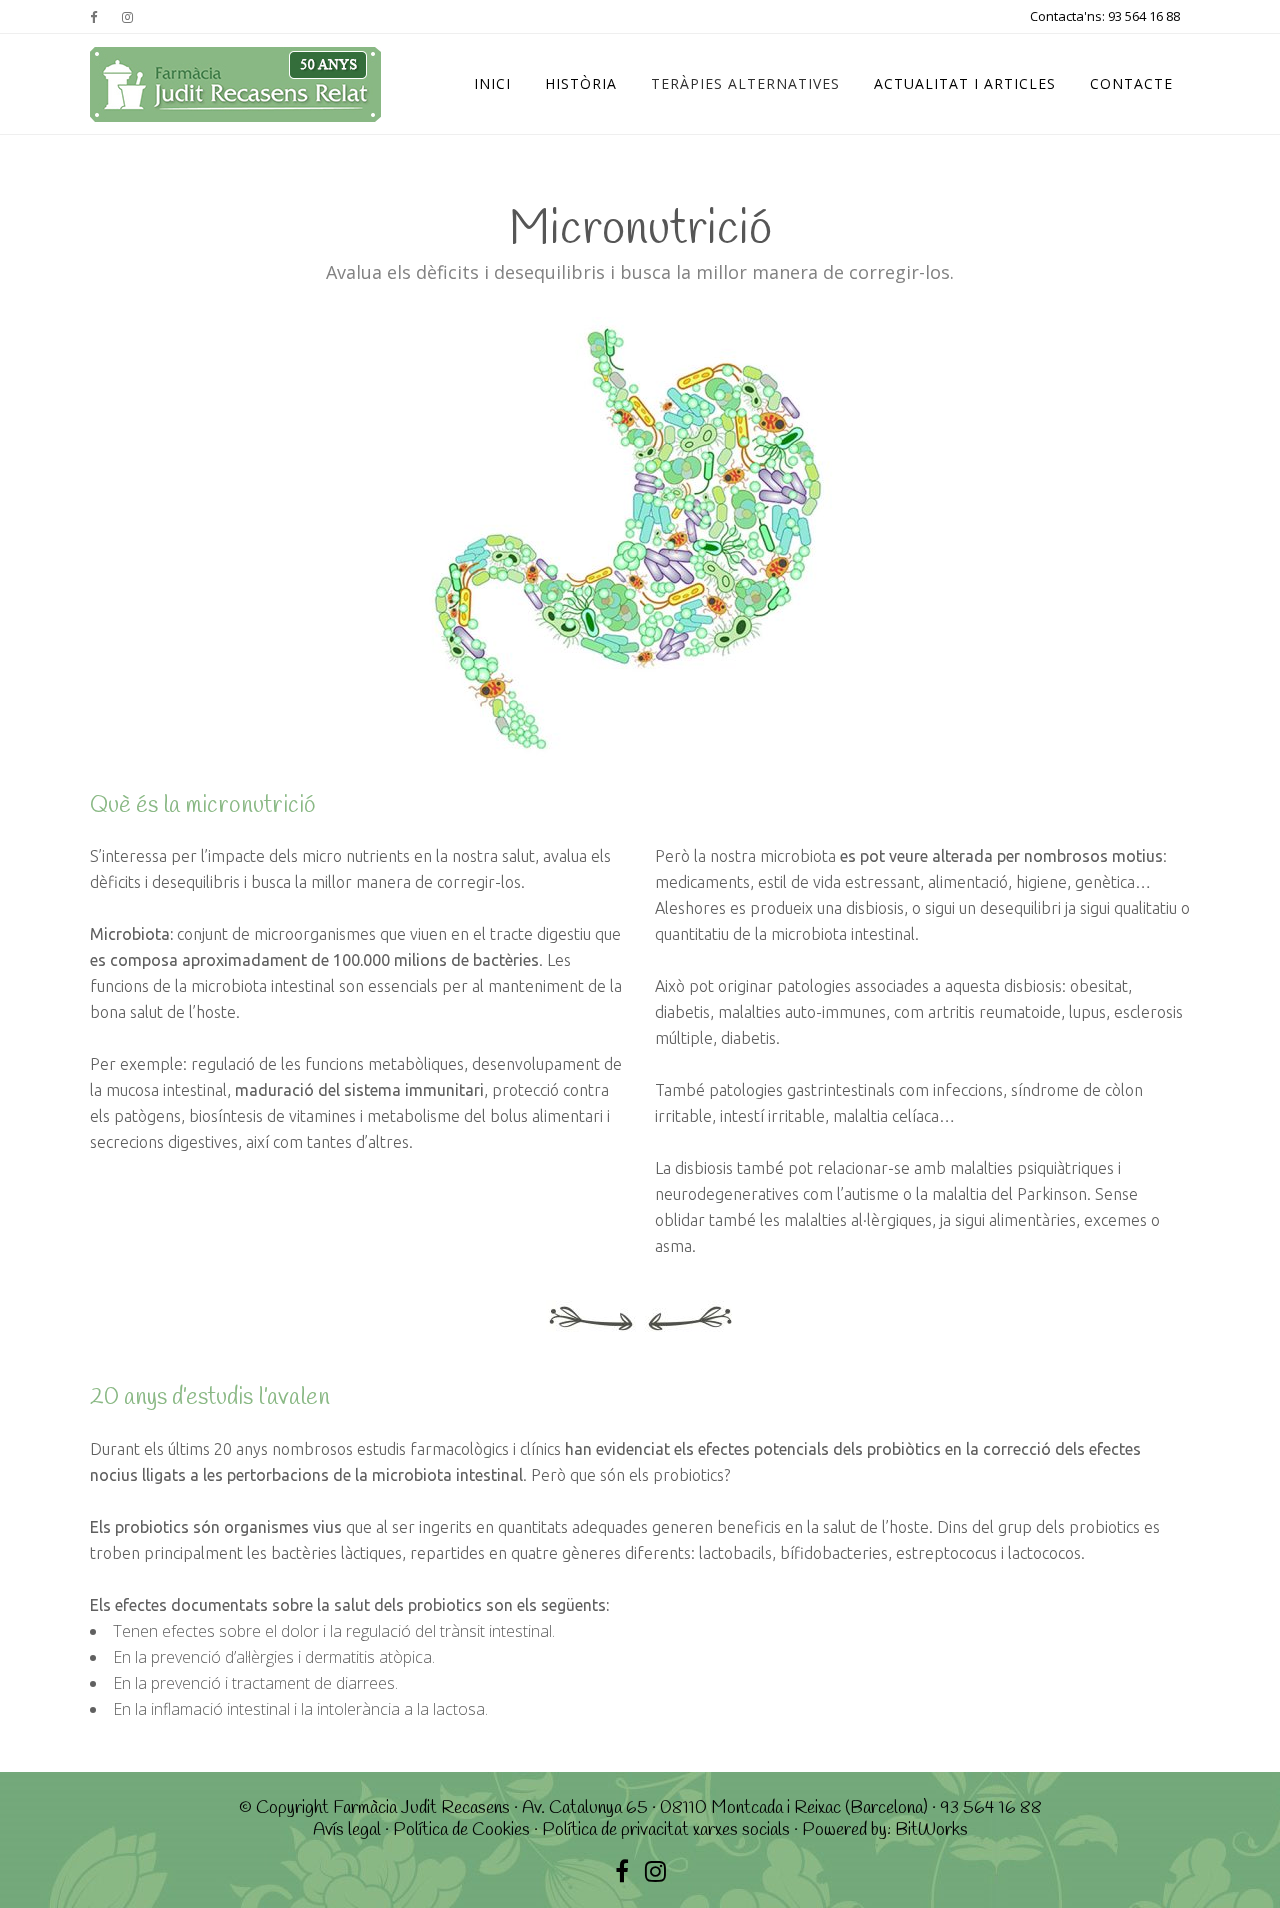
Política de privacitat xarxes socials (666, 1830)
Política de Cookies (461, 1830)
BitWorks (931, 1830)
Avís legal (347, 1830)
